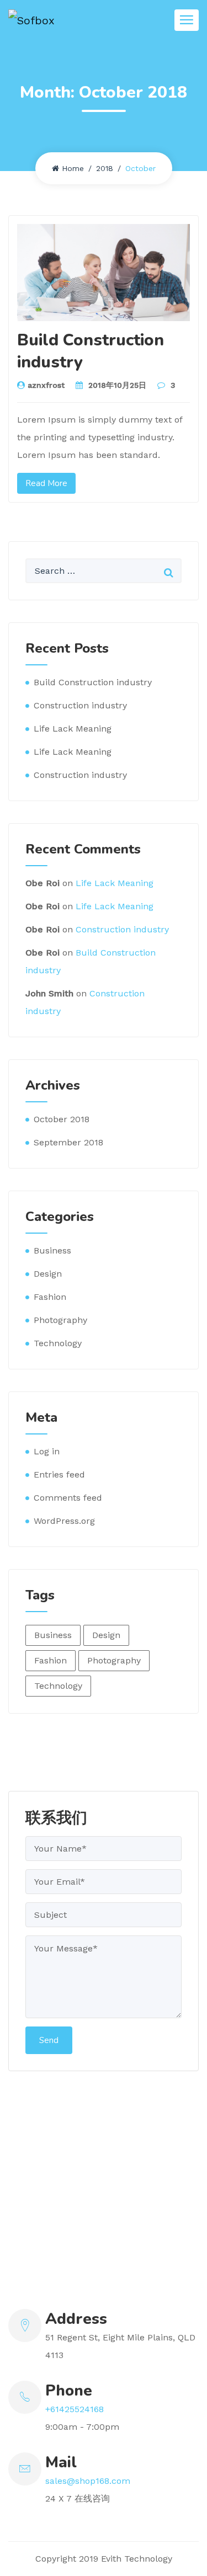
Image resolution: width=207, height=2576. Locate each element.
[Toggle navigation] (187, 20)
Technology (58, 1343)
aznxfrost (46, 385)
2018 (105, 168)
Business (52, 1250)
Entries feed (59, 1474)
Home (73, 168)
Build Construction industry (91, 351)
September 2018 (68, 1142)
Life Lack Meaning (73, 729)
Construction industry (80, 705)
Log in (47, 1451)
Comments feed (68, 1498)
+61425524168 (75, 2409)
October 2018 (62, 1119)
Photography (60, 1320)
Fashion (50, 1297)
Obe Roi (43, 883)
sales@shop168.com (88, 2481)
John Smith (49, 993)
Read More (46, 483)
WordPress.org (64, 1521)
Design (48, 1274)
